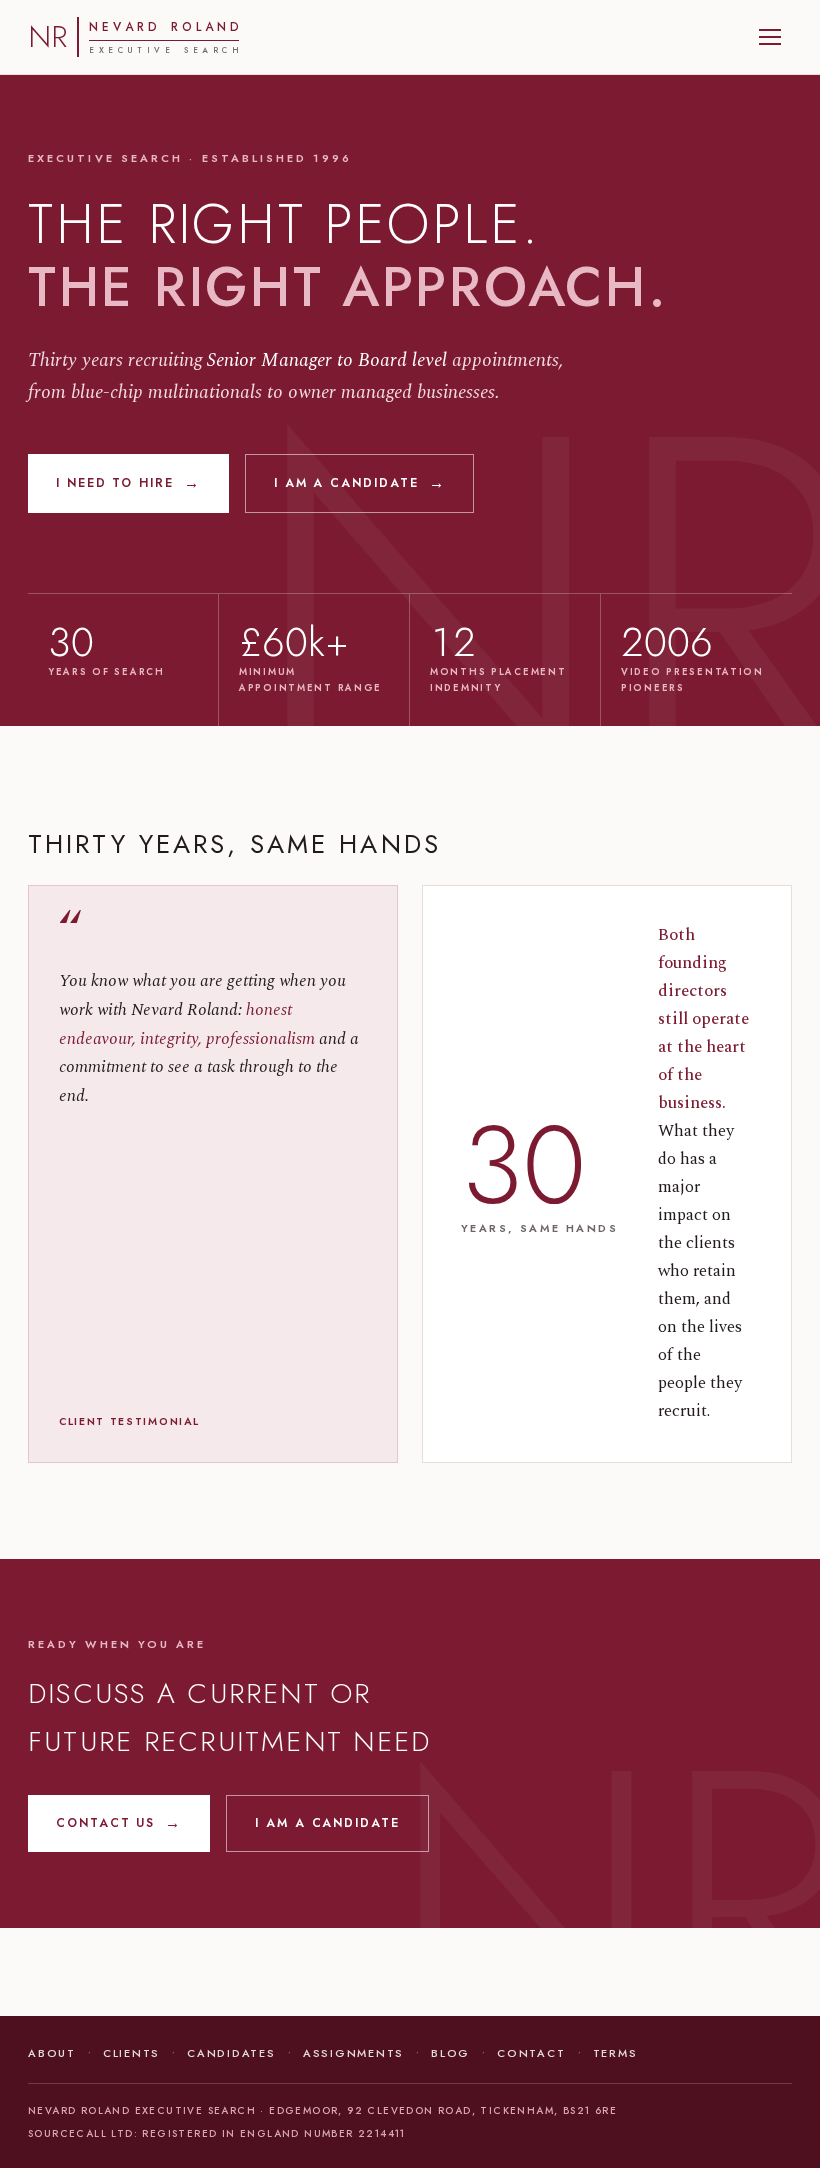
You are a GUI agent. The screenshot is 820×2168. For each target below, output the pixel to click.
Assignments (353, 2053)
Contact (531, 2053)
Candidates (231, 2053)
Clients (131, 2053)
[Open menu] (770, 37)
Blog (450, 2053)
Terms (615, 2053)
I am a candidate (360, 483)
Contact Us (119, 1823)
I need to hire (128, 483)
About (52, 2053)
